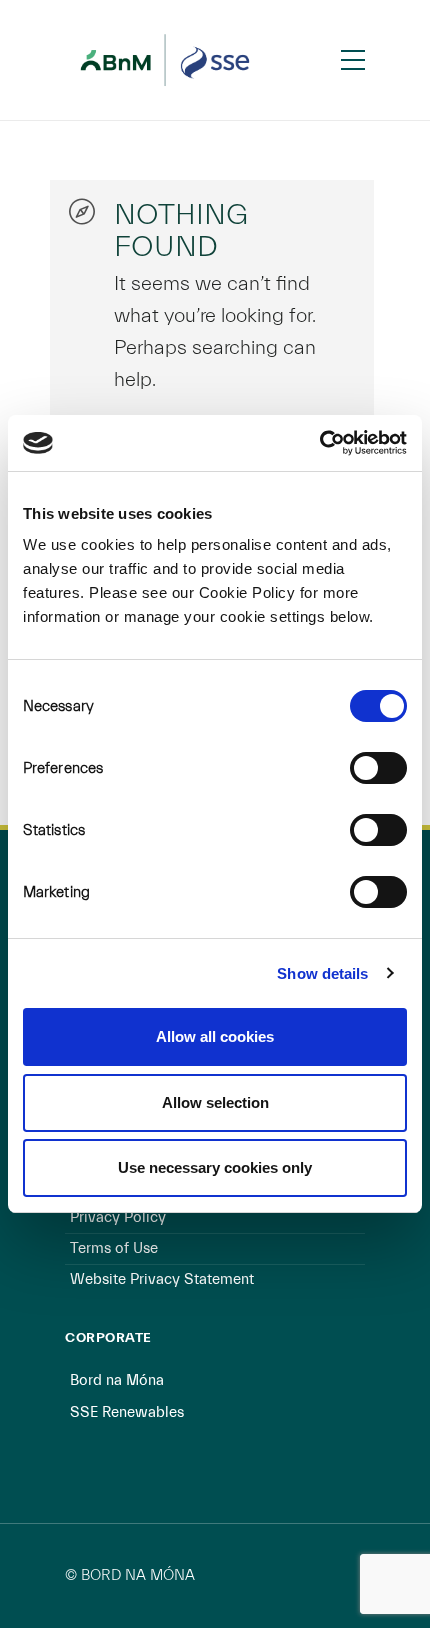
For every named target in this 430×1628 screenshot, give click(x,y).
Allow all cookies (215, 1036)
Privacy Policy (118, 1217)
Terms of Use (114, 1248)
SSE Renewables (127, 1412)
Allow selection (215, 1102)
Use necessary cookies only (215, 1167)
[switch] (378, 768)
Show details (322, 973)
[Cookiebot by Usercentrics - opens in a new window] (319, 443)
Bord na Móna (117, 1380)
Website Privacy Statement (162, 1279)
